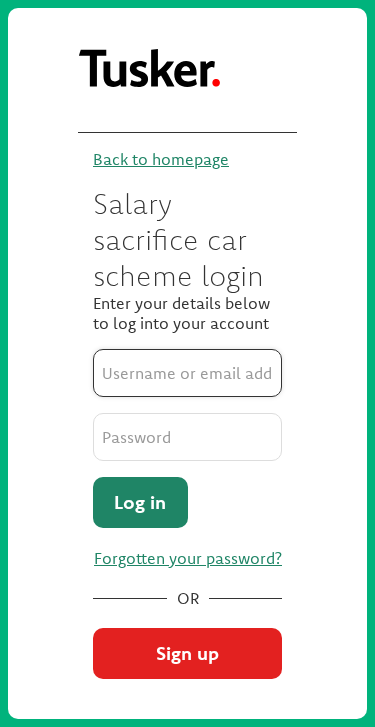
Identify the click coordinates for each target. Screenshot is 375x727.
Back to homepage (161, 159)
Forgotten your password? (188, 558)
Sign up (187, 653)
